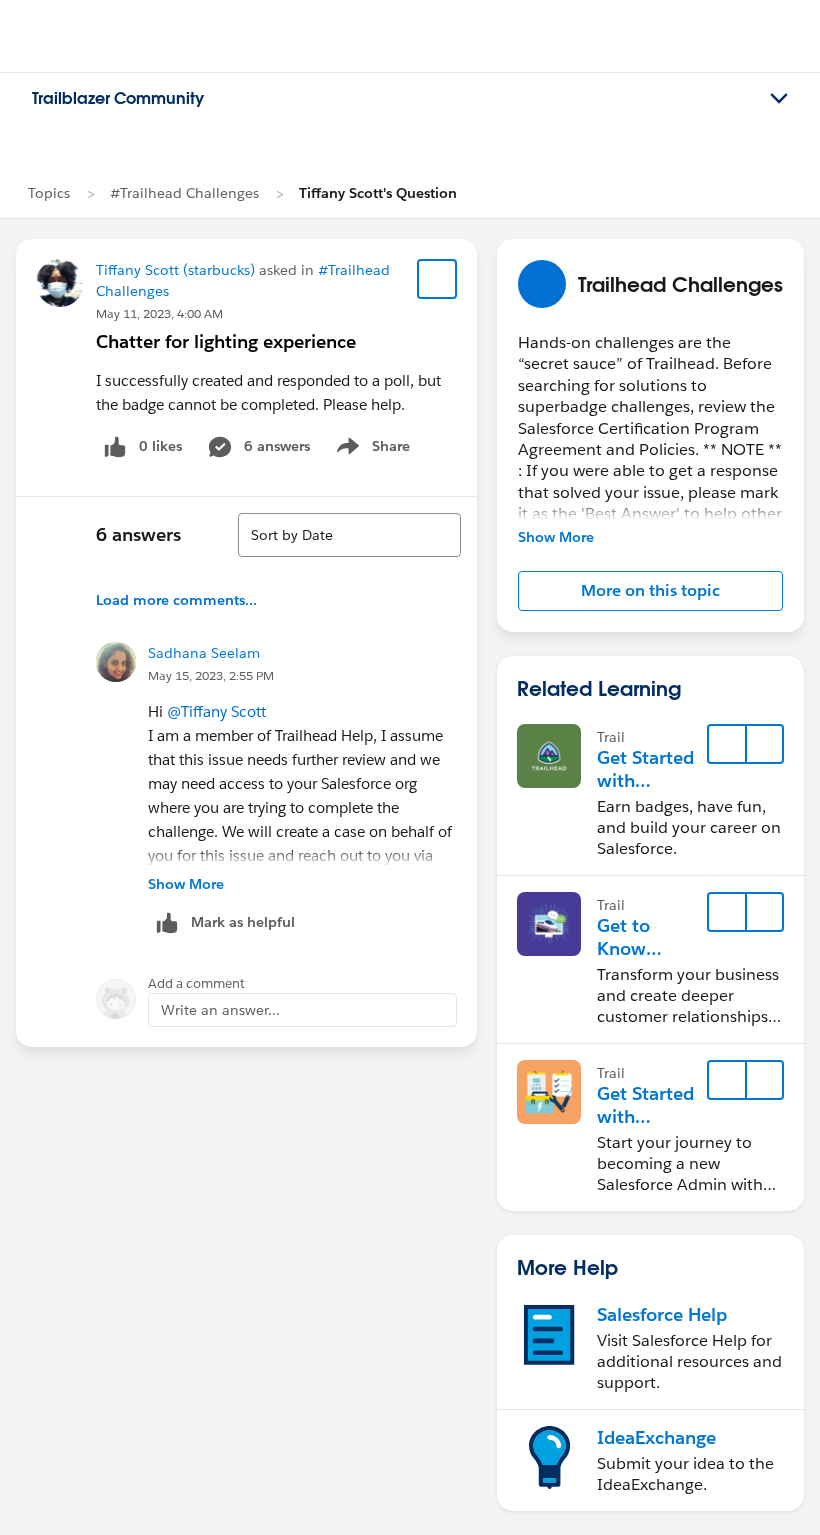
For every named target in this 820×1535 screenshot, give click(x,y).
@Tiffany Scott (216, 711)
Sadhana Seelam (204, 653)
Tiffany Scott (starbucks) (175, 270)
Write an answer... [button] (220, 1010)
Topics (49, 193)
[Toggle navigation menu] (779, 99)
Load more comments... (176, 600)
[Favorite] (437, 279)
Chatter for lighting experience (226, 341)
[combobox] (349, 535)
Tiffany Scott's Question (378, 193)
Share (370, 450)
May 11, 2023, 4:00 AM (159, 313)
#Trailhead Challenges (184, 193)
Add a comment (196, 983)
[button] (650, 591)
